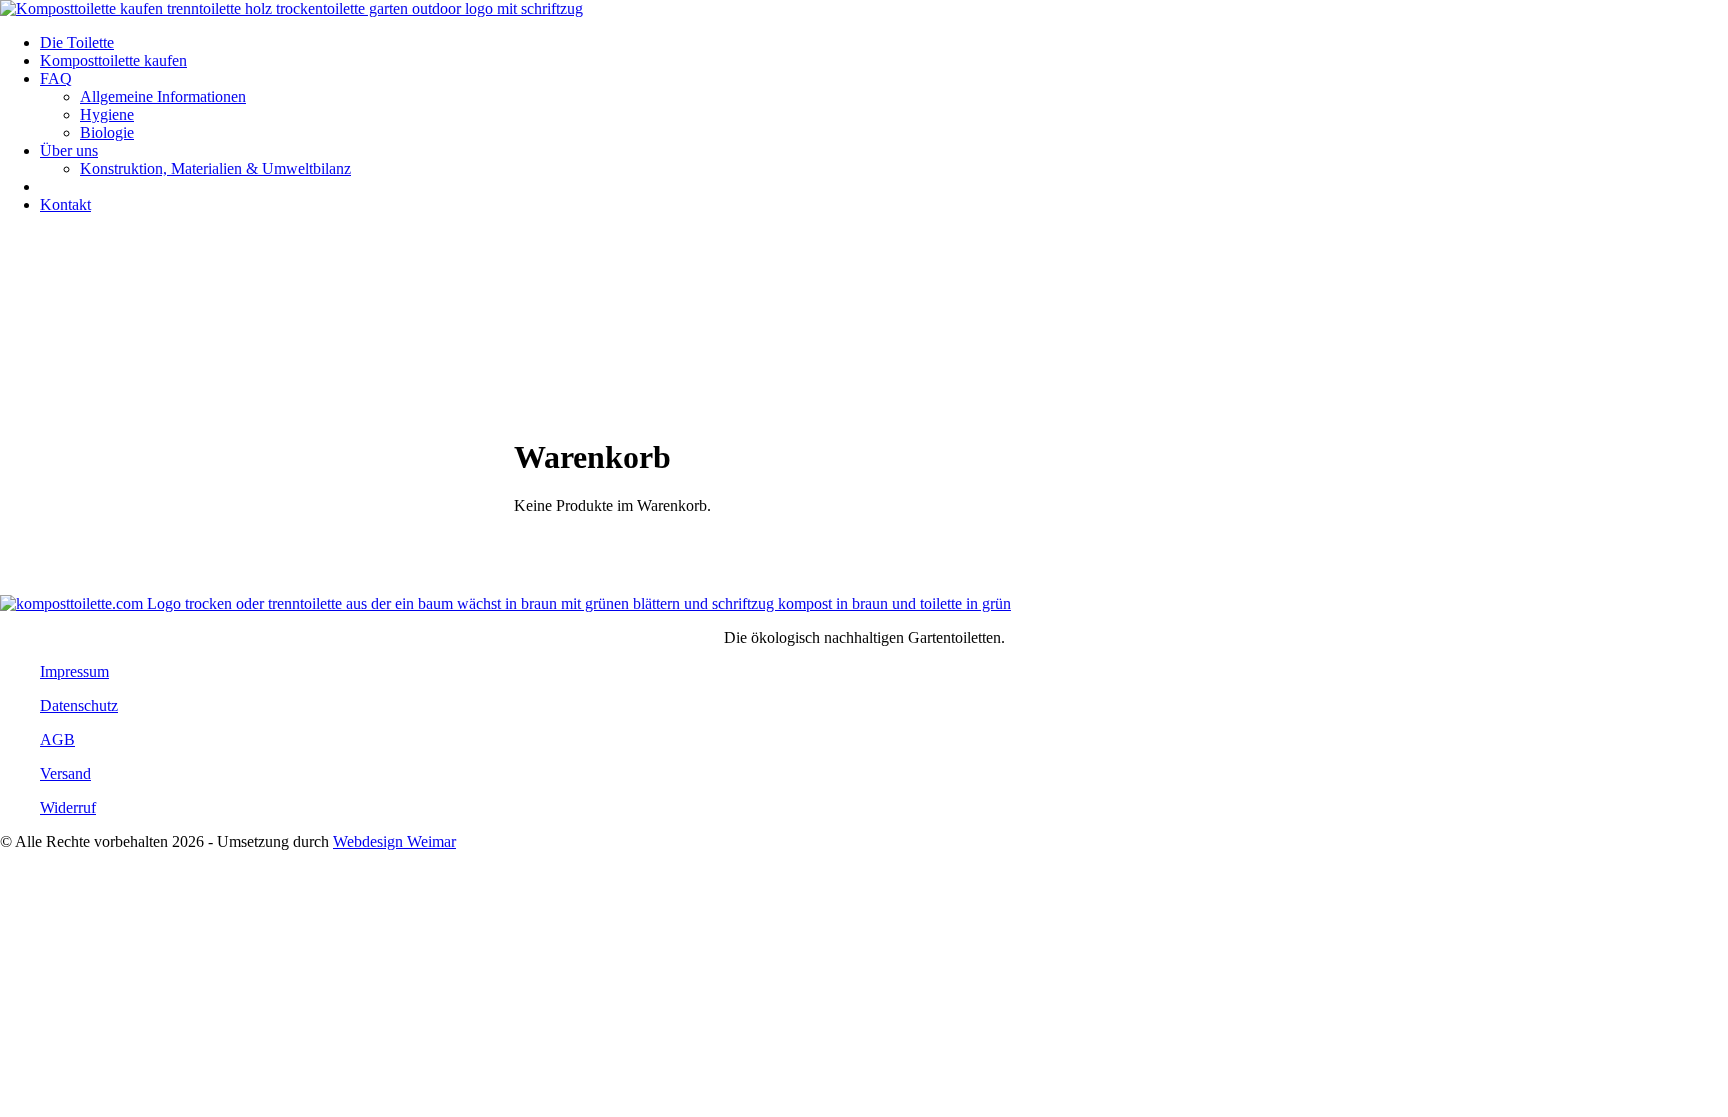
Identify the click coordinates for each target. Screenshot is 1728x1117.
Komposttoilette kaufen (113, 60)
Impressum (74, 671)
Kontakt (65, 204)
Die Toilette (77, 42)
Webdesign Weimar (394, 841)
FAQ (56, 78)
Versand (65, 773)
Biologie (107, 132)
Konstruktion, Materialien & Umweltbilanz (215, 168)
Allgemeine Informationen (163, 96)
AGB (57, 739)
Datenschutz (79, 705)
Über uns (69, 150)
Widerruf (68, 807)
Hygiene (107, 114)
